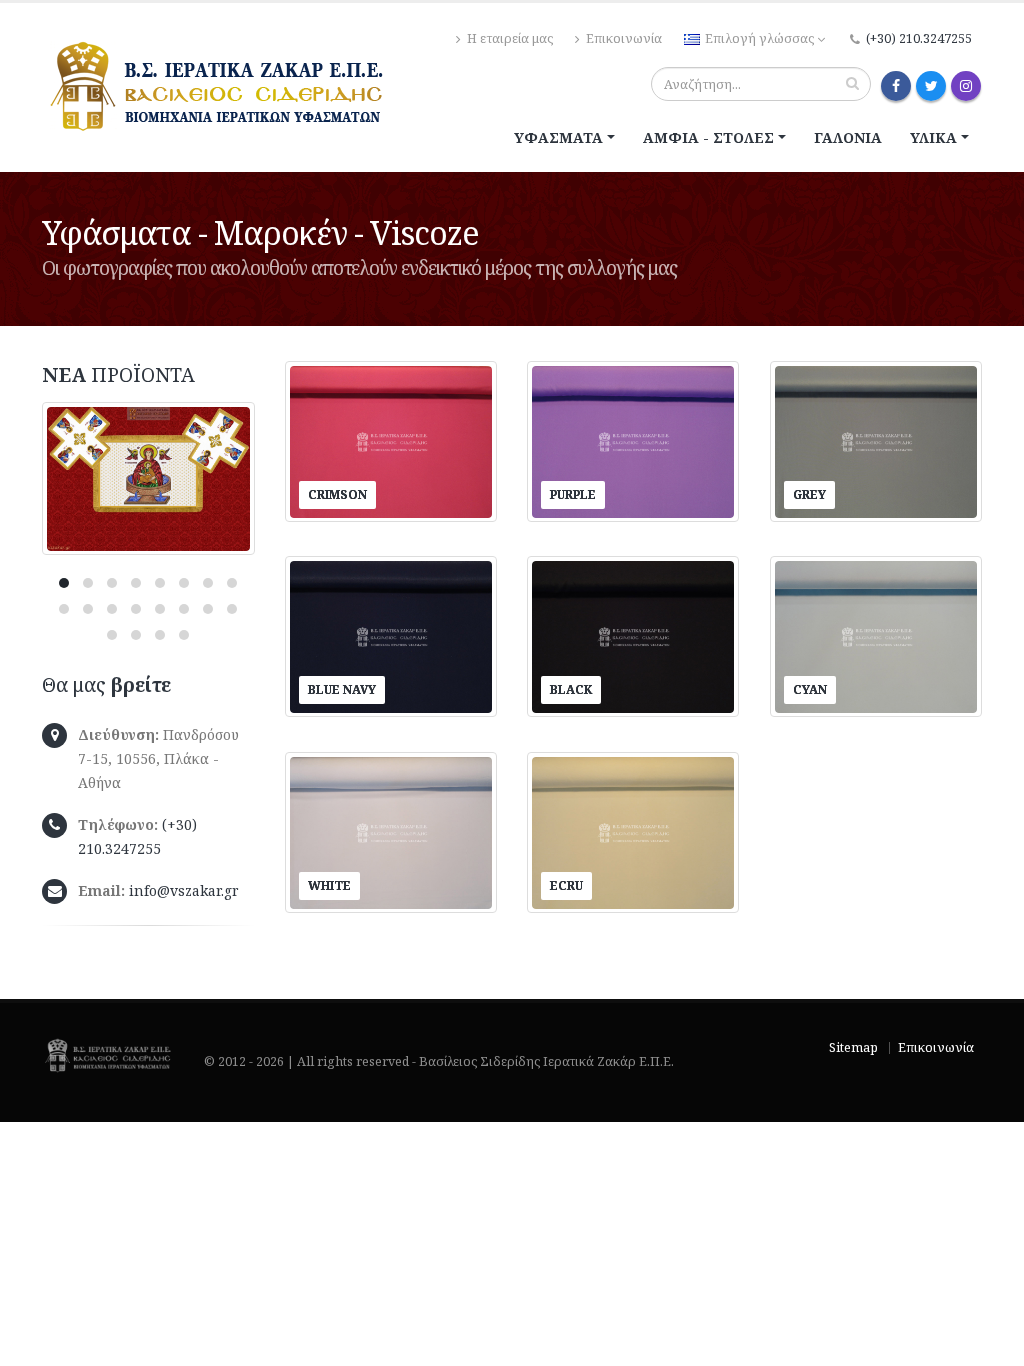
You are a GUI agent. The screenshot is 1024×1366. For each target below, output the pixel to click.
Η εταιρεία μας (508, 38)
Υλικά (933, 137)
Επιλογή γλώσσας (759, 38)
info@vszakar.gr (184, 890)
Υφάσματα (558, 137)
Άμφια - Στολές (708, 137)
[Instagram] (966, 86)
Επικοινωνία (622, 38)
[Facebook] (896, 86)
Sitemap (853, 1047)
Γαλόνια (848, 137)
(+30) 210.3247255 (919, 38)
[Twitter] (931, 86)
